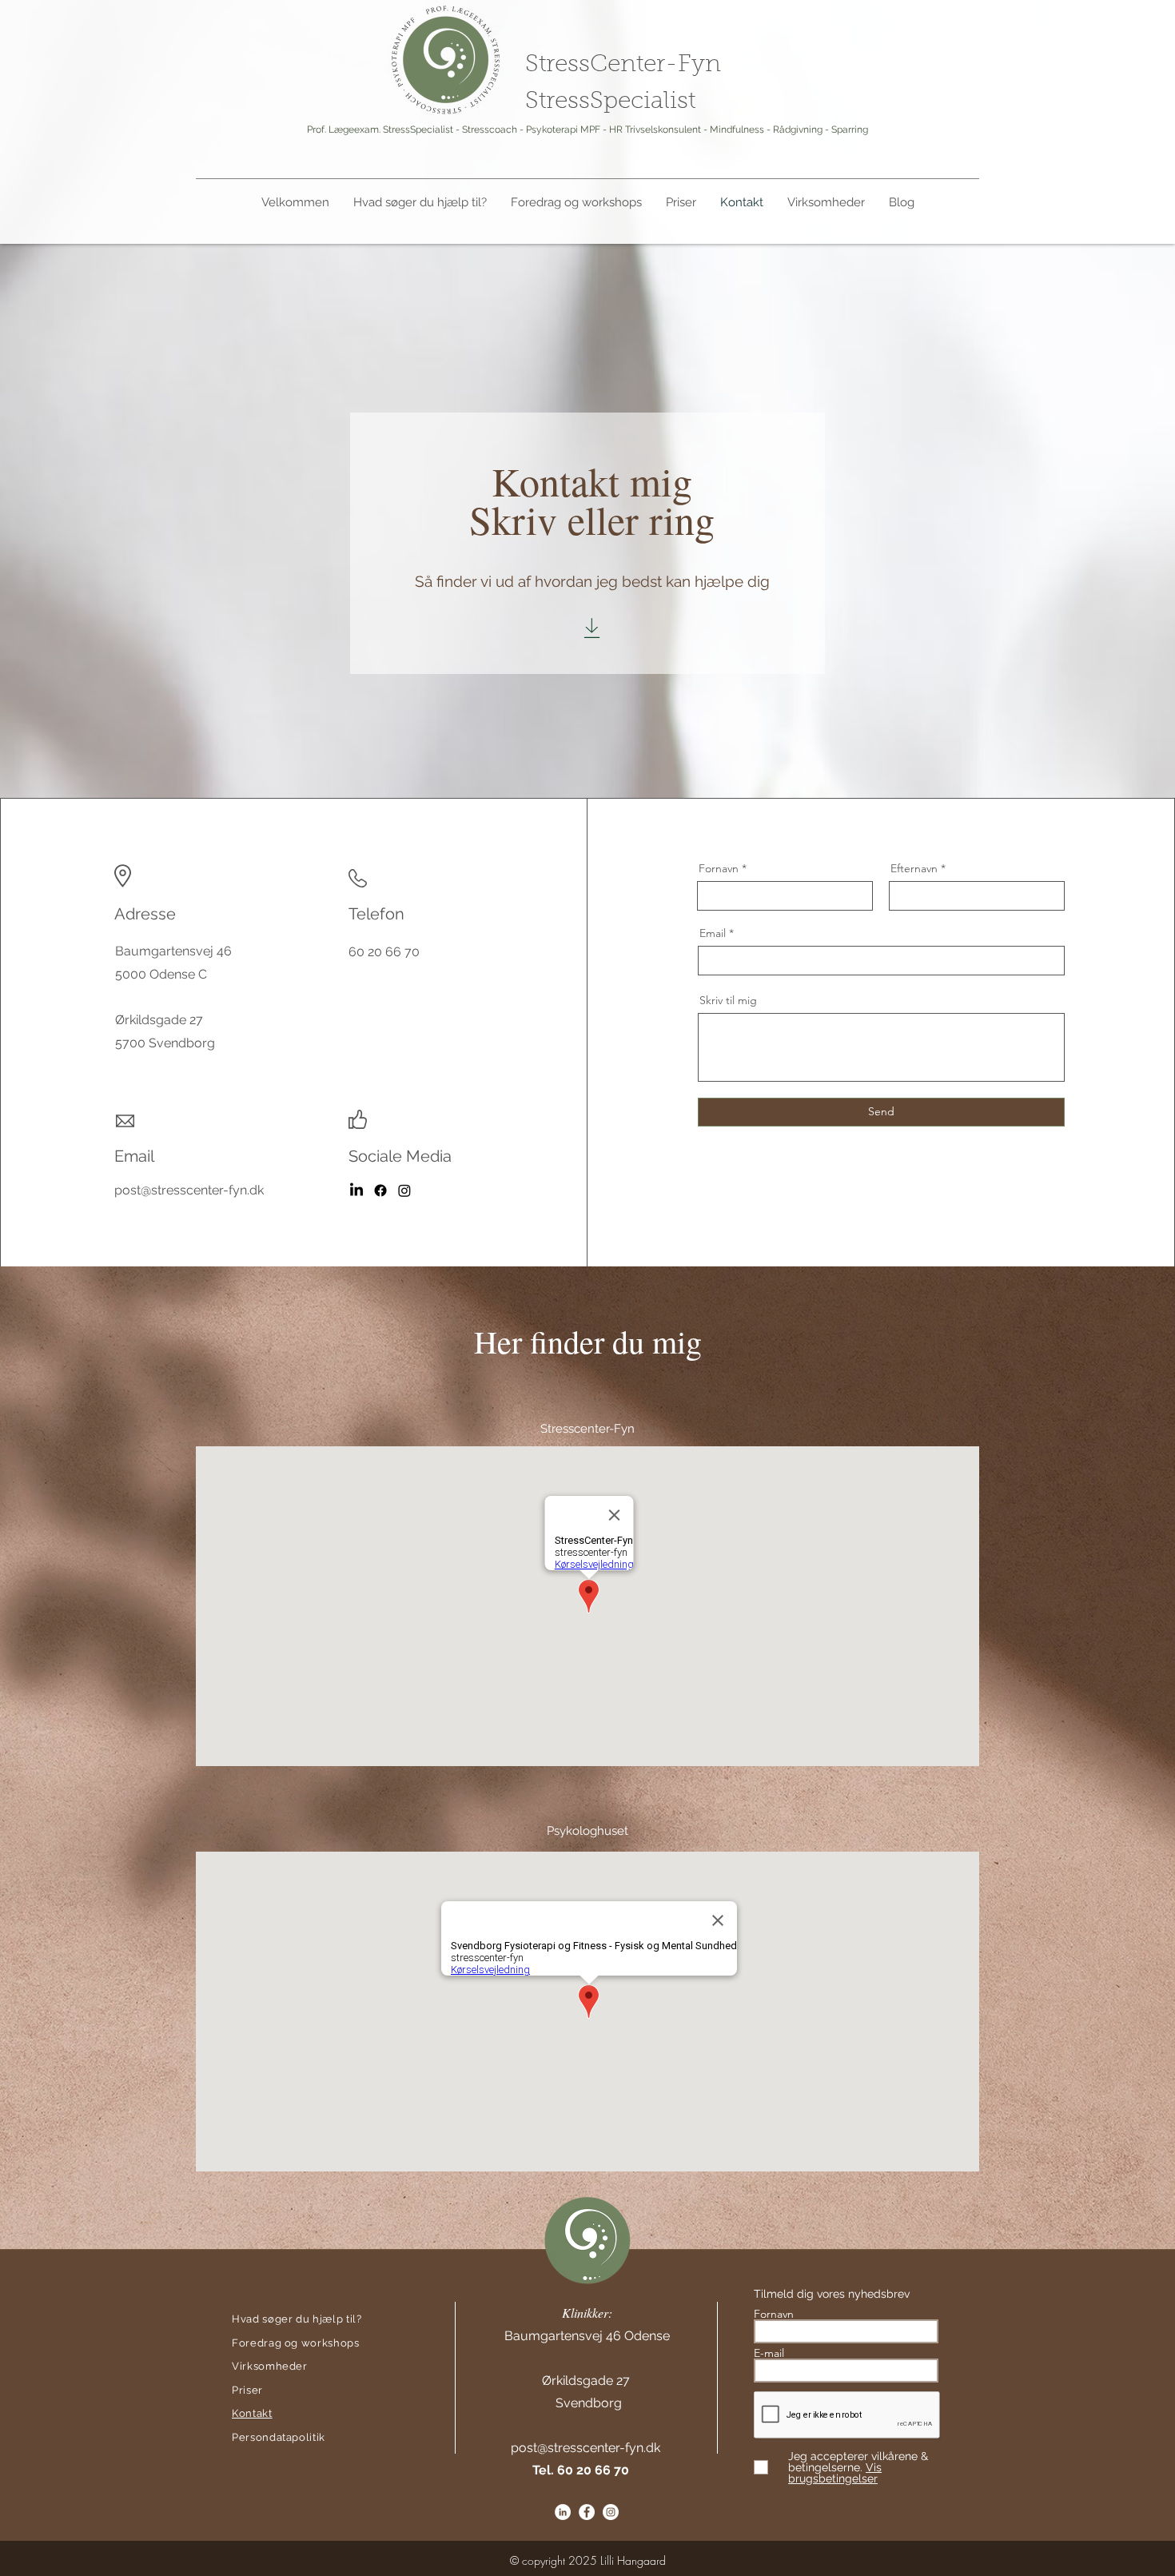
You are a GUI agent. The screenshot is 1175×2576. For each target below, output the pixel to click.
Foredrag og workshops (296, 2343)
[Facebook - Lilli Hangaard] (380, 1190)
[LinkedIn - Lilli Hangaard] (563, 2512)
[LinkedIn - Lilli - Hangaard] (356, 1190)
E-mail (771, 2353)
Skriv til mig (728, 1000)
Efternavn (914, 868)
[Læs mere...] (592, 628)
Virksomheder (270, 2366)
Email (713, 933)
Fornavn (719, 868)
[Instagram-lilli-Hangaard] (404, 1190)
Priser (247, 2390)
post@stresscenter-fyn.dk (586, 2448)
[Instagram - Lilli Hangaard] (611, 2512)
